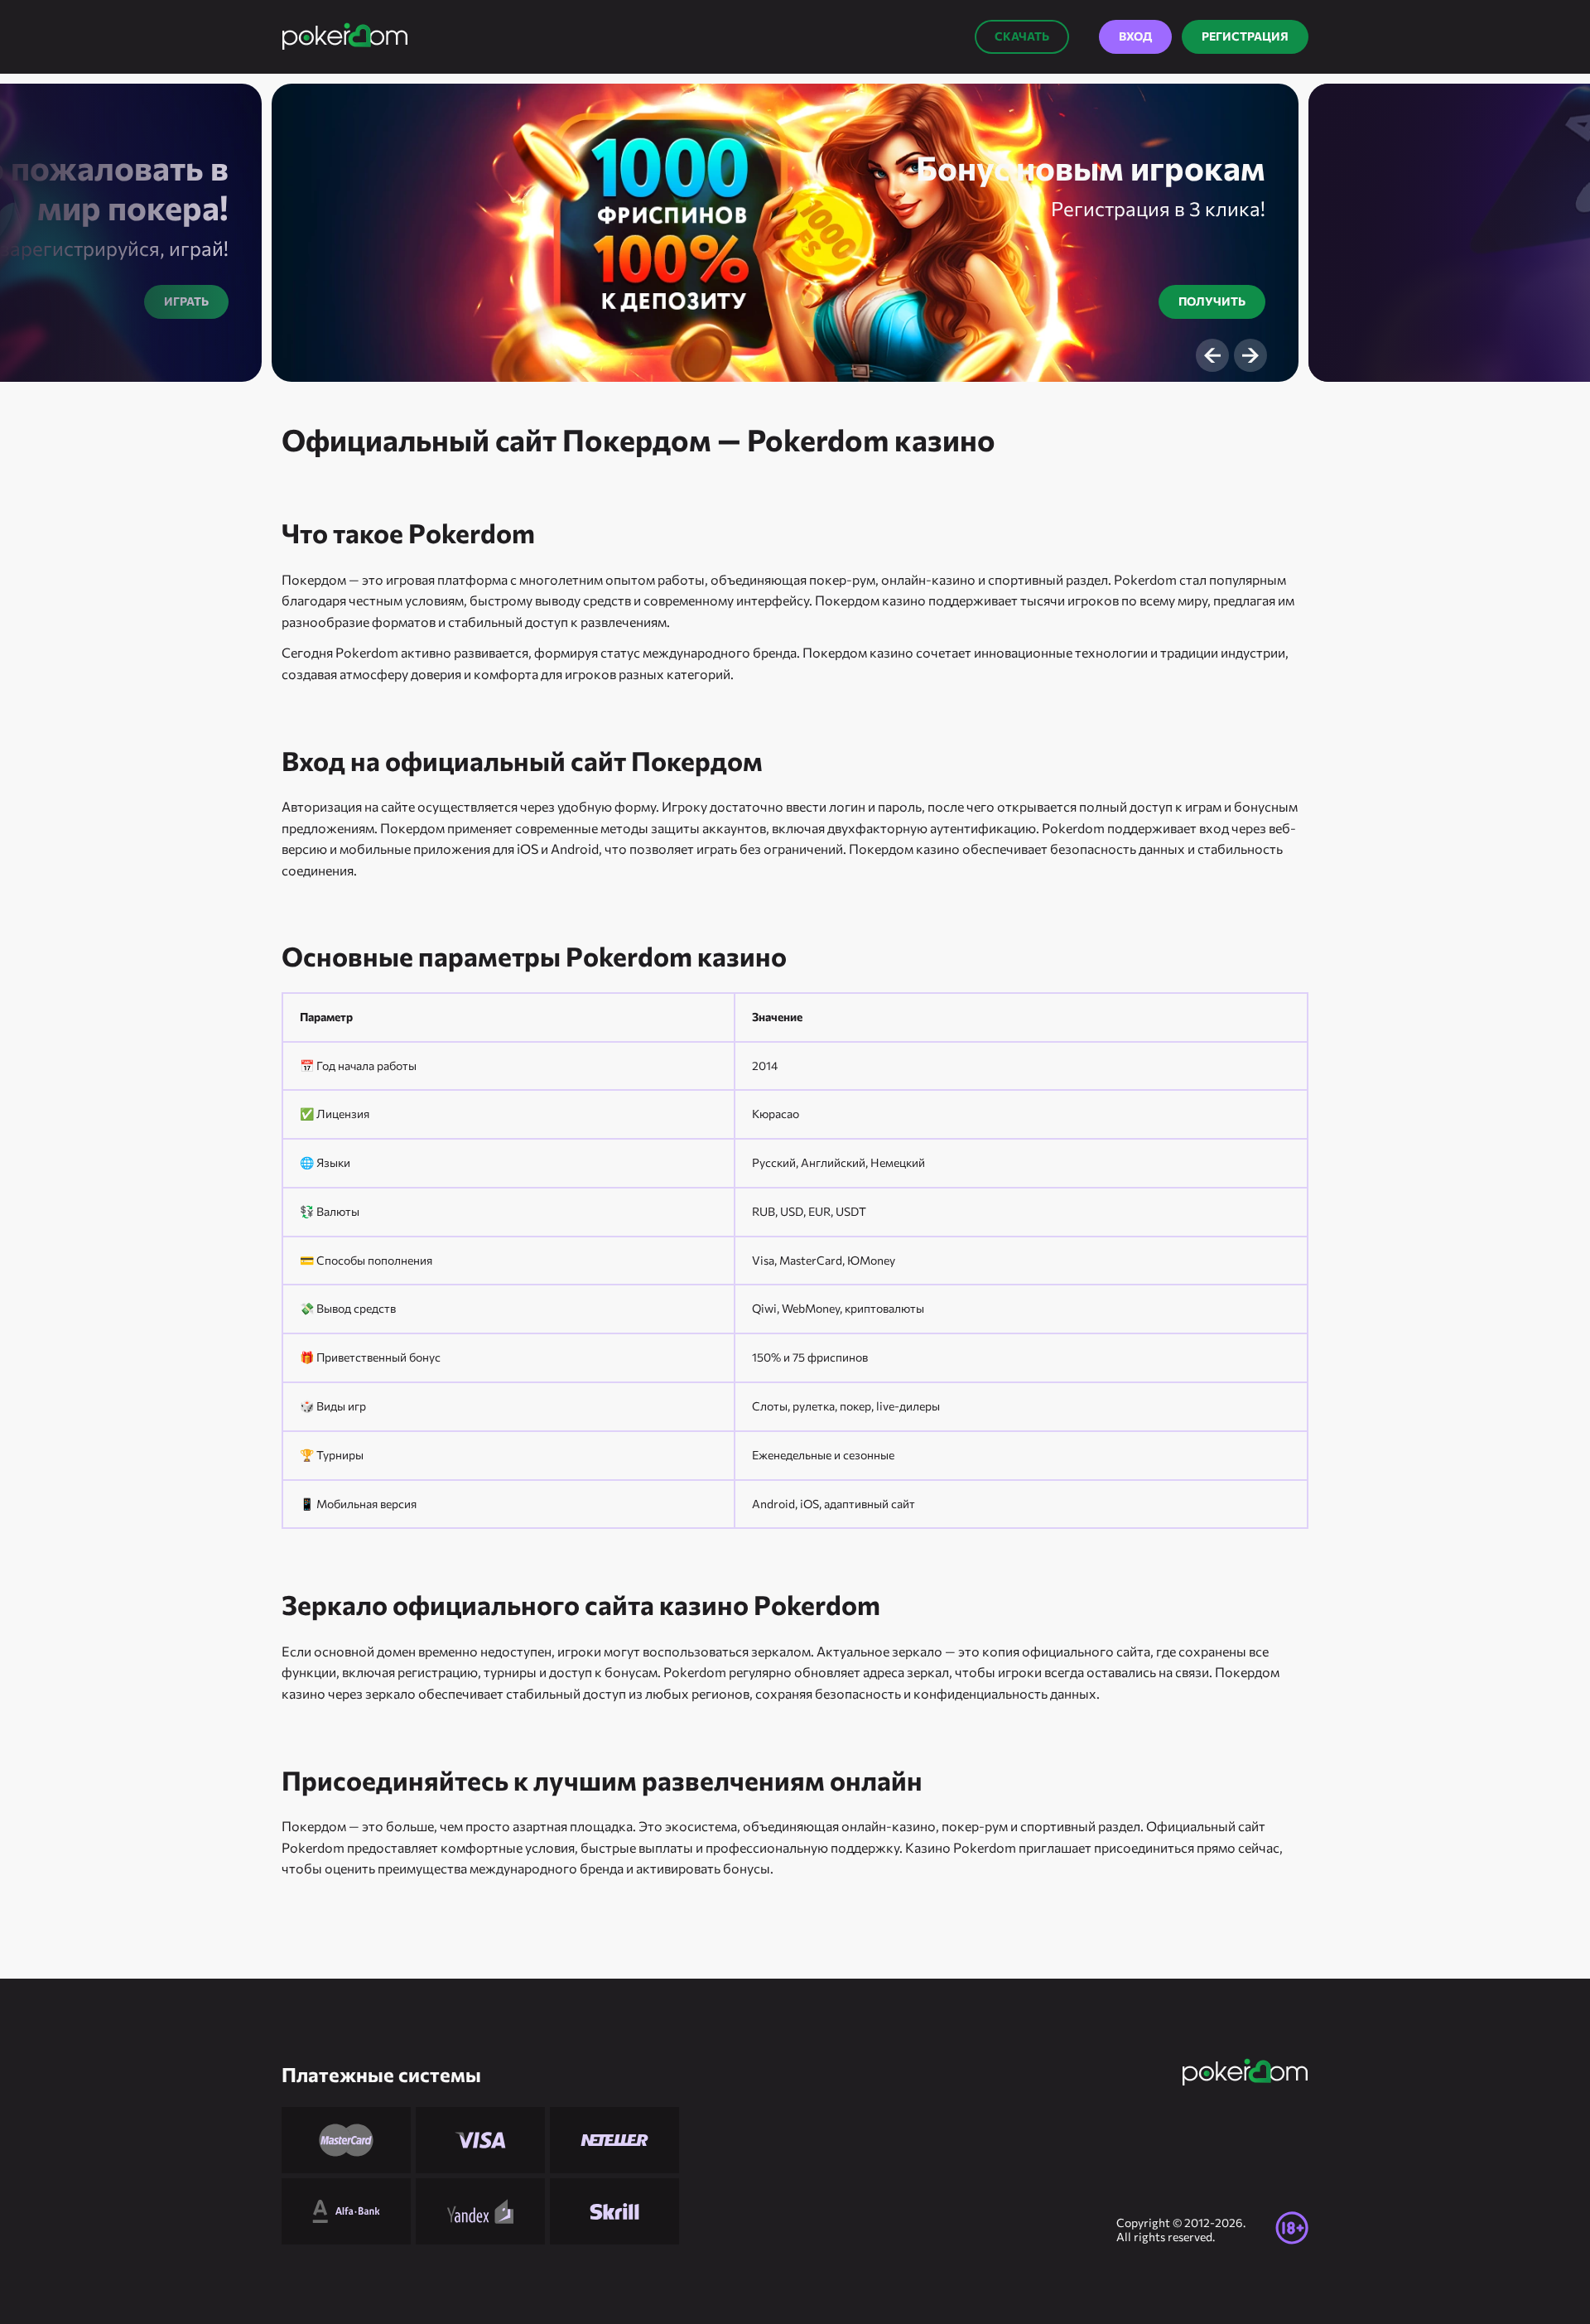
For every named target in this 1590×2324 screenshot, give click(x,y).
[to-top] (1342, 2274)
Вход (1135, 36)
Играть (186, 301)
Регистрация (1245, 36)
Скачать (1022, 36)
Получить (1212, 301)
